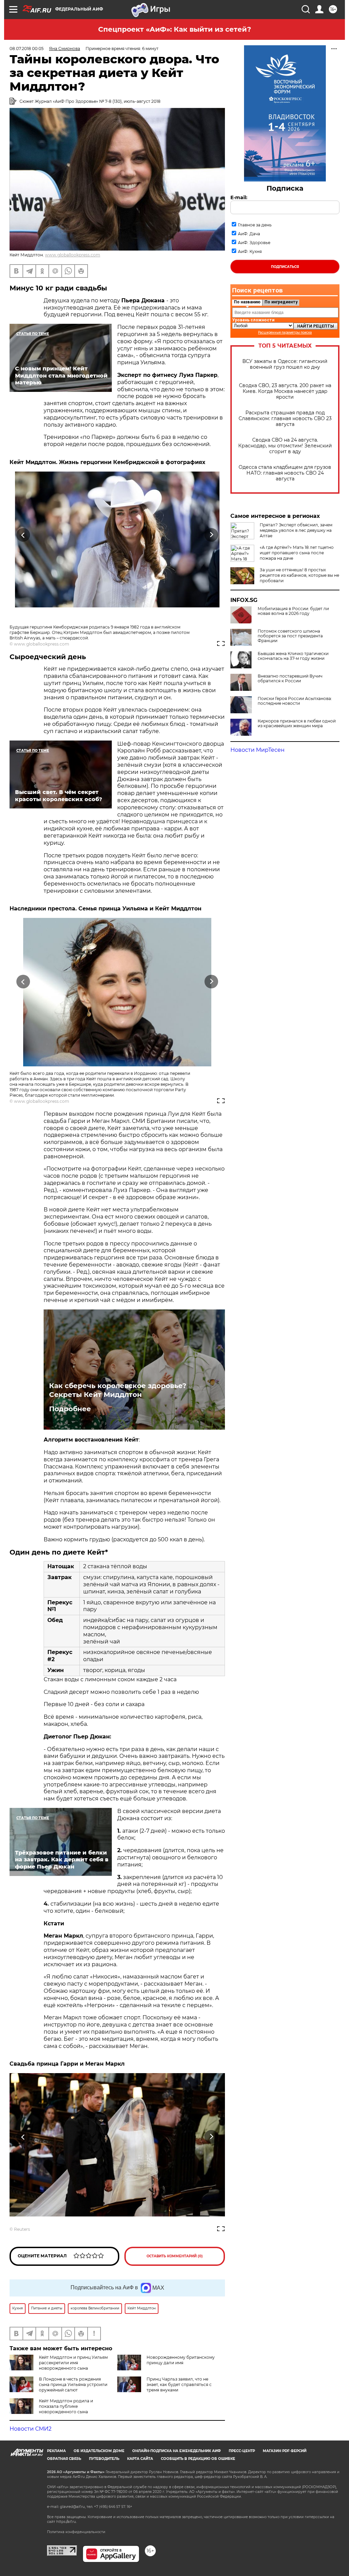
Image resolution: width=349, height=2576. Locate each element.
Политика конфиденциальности (76, 2532)
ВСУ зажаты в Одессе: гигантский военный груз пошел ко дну (285, 364)
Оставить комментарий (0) (175, 2256)
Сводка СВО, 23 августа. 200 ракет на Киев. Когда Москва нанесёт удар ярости (285, 391)
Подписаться (285, 267)
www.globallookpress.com (73, 255)
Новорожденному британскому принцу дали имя (181, 2360)
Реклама (56, 2451)
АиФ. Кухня (250, 251)
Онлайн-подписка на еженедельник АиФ (177, 2451)
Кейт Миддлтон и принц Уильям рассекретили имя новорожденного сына (73, 2363)
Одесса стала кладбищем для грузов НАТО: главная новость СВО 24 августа (285, 473)
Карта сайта (140, 2459)
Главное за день (255, 225)
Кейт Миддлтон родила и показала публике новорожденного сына (66, 2406)
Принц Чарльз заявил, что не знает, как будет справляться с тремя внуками (179, 2384)
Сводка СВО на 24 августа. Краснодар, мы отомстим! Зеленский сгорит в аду (285, 446)
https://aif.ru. (66, 2522)
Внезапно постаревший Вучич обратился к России (290, 679)
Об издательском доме (99, 2451)
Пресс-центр (242, 2451)
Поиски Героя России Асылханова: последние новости (295, 701)
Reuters (22, 2229)
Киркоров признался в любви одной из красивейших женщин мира (297, 723)
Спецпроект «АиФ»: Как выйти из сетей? (175, 29)
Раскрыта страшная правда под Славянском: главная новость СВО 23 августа (285, 419)
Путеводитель (104, 2459)
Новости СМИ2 (31, 2429)
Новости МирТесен (257, 750)
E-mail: (239, 197)
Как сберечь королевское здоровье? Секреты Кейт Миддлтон (118, 1390)
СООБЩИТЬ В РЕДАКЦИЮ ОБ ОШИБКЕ (198, 2459)
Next (211, 535)
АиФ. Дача (249, 234)
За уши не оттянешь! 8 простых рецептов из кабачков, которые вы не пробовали (299, 575)
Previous (23, 535)
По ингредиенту (281, 302)
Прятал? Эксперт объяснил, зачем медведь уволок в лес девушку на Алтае (296, 530)
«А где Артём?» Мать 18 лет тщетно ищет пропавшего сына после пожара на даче (297, 553)
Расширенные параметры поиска (285, 332)
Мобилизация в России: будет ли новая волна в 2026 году (293, 611)
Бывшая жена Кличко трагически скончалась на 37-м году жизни (293, 656)
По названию (247, 302)
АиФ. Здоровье (254, 243)
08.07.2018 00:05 (27, 49)
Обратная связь (64, 2459)
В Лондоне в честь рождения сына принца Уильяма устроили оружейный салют (73, 2384)
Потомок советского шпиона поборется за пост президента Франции (290, 636)
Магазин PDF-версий (285, 2451)
